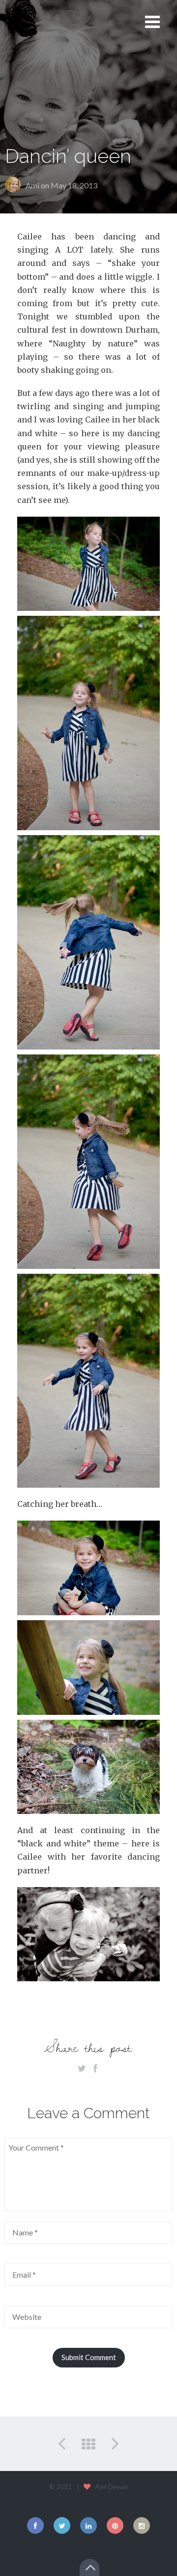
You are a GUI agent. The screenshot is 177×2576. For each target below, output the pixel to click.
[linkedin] (88, 2525)
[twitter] (62, 2525)
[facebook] (35, 2525)
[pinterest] (115, 2525)
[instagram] (142, 2525)
